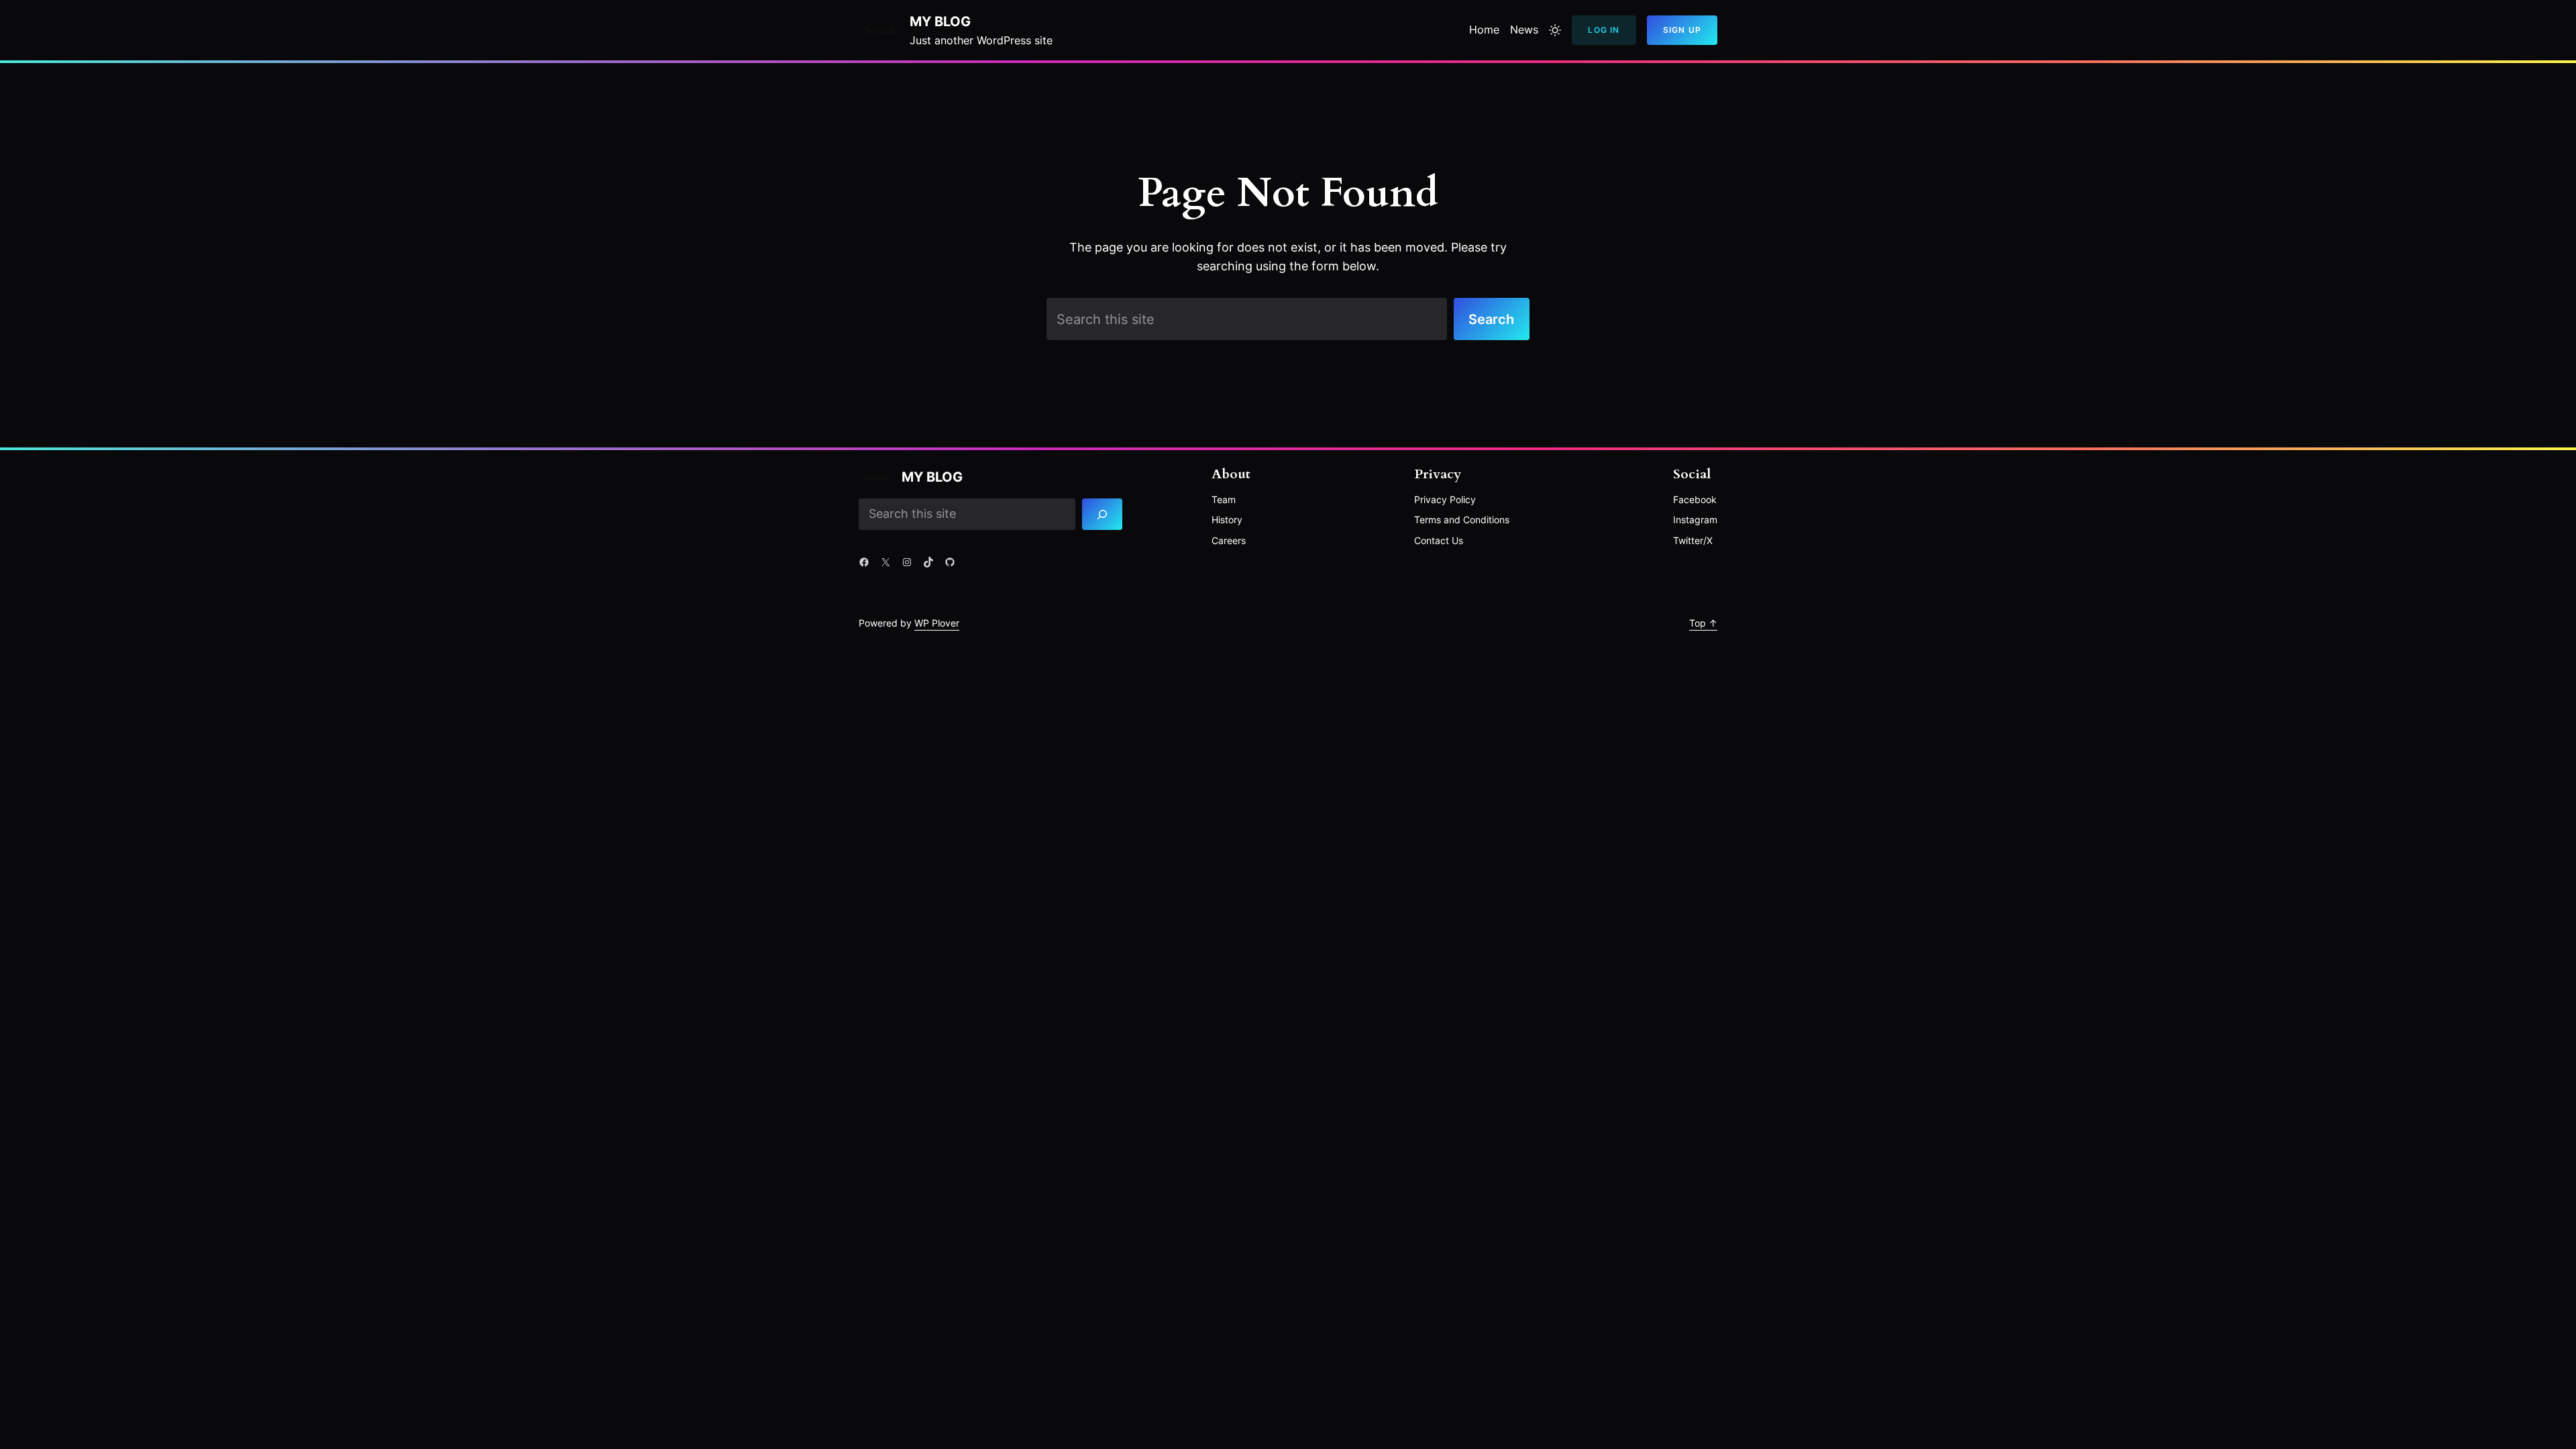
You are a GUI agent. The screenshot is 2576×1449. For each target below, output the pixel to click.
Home (1484, 30)
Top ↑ (1703, 623)
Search (1491, 319)
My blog (940, 21)
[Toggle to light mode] (1555, 30)
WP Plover (937, 623)
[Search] (1103, 515)
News (1524, 30)
